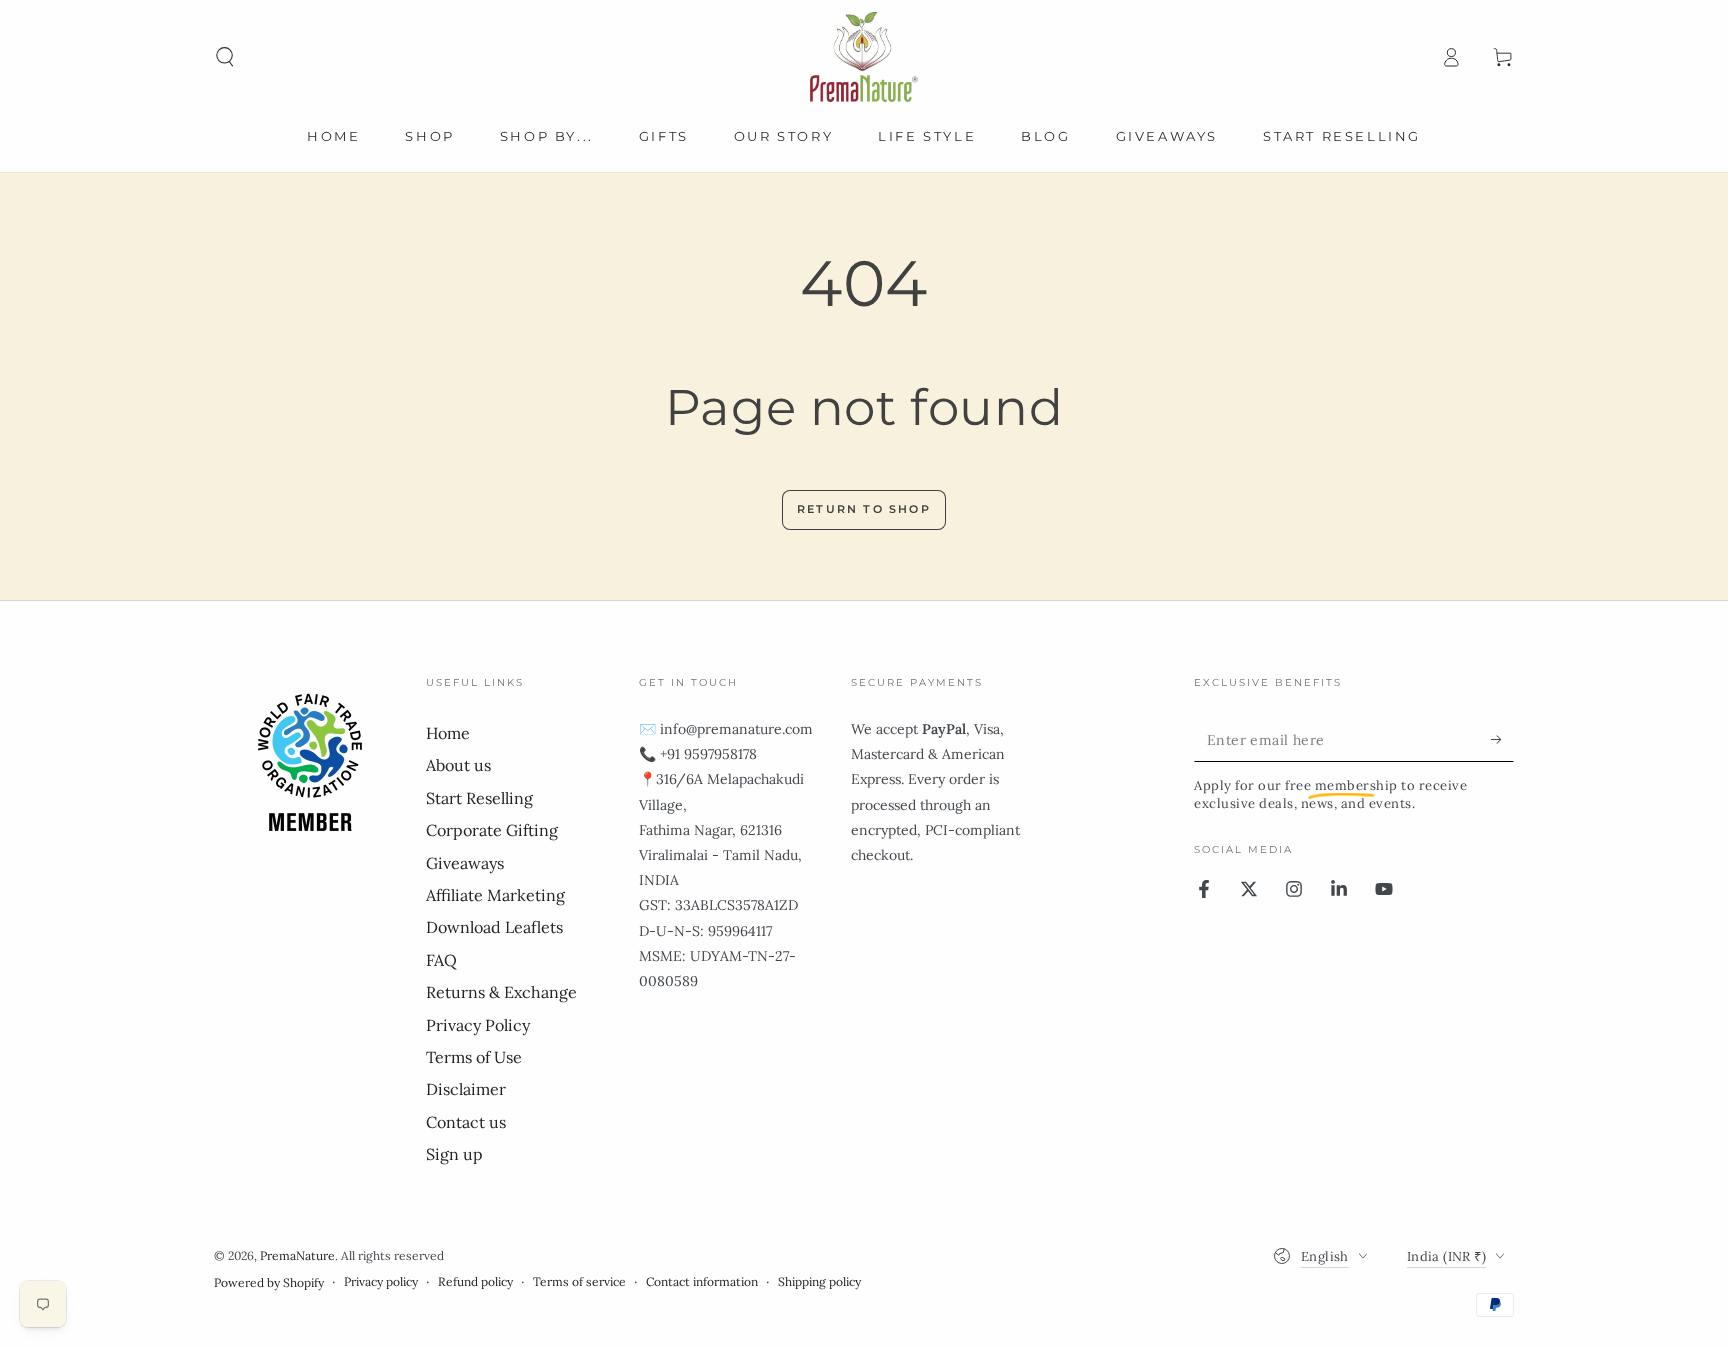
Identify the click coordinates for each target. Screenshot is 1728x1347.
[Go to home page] (864, 57)
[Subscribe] (1502, 739)
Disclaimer (466, 1089)
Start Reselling (479, 798)
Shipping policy (819, 1281)
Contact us (466, 1122)
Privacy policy (381, 1281)
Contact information (702, 1281)
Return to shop (864, 509)
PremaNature (297, 1255)
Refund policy (475, 1281)
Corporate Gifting (492, 830)
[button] (225, 57)
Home (448, 733)
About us (458, 765)
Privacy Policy (478, 1025)
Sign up (454, 1154)
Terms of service (579, 1281)
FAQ (441, 960)
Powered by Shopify (269, 1282)
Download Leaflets (494, 927)
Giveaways (465, 863)
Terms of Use (474, 1057)
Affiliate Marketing (495, 895)
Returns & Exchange (501, 992)
